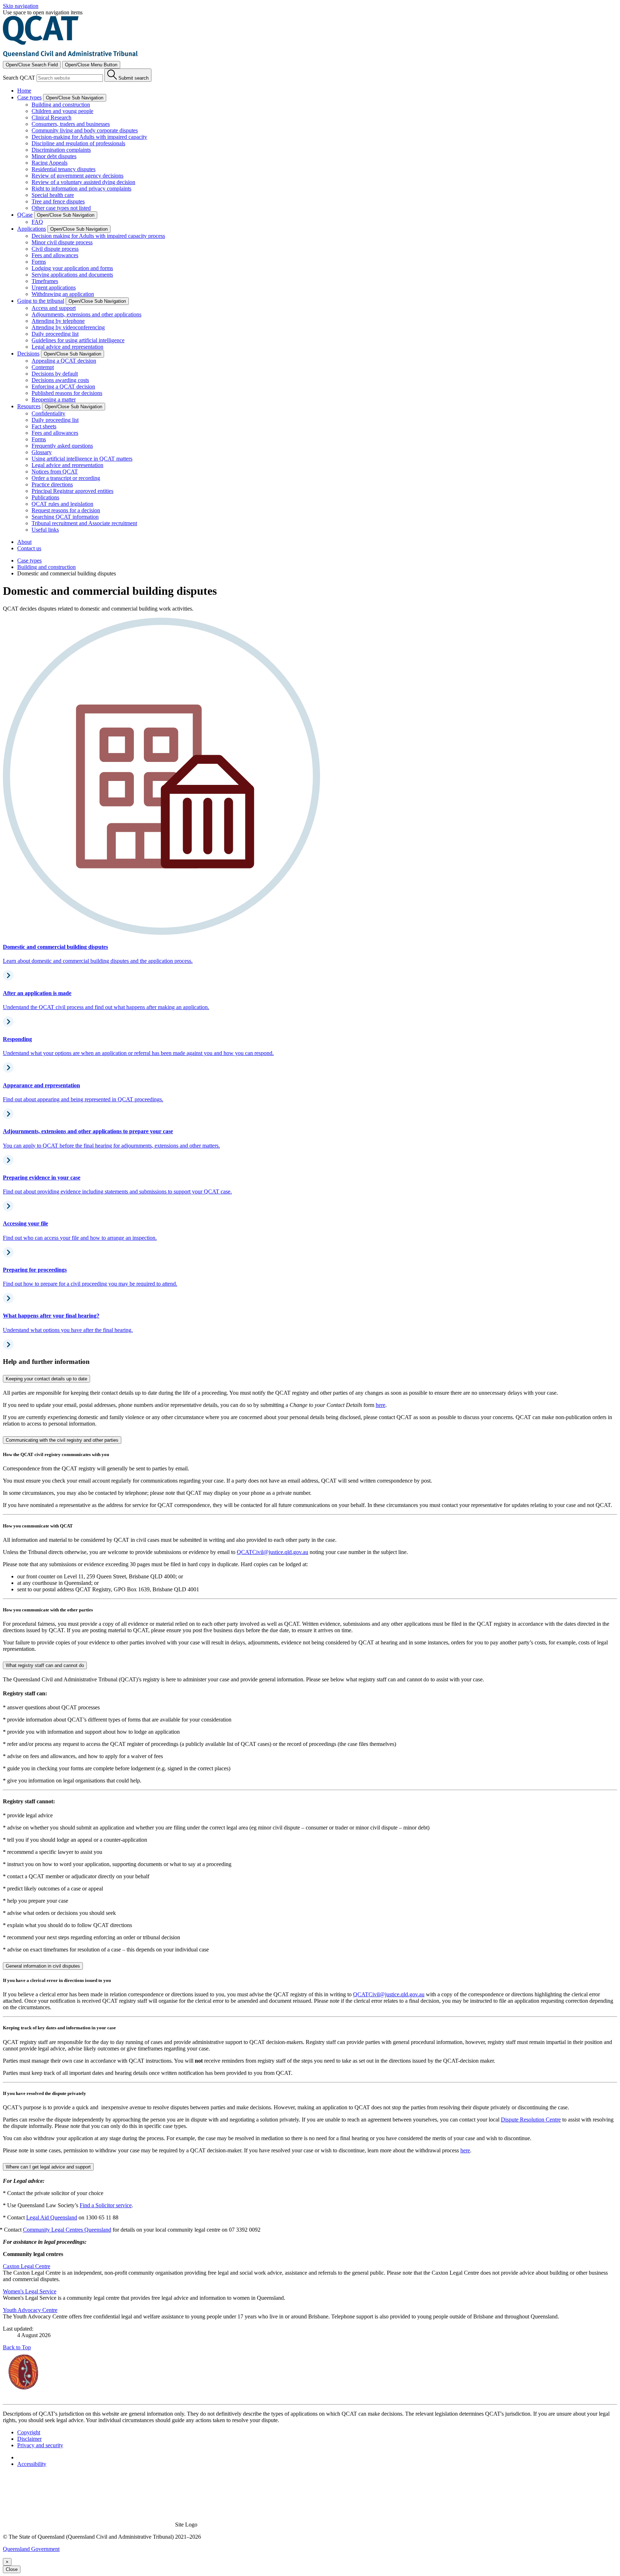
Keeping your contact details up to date (46, 1379)
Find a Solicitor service (106, 2205)
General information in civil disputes (43, 1966)
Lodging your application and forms (72, 268)
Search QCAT (19, 78)
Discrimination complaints (61, 150)
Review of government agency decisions (77, 176)
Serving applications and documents (72, 275)
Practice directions (52, 484)
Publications (45, 497)
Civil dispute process (55, 249)
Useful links (45, 530)
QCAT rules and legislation (62, 504)
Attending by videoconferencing (68, 327)
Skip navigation (21, 6)
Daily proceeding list (55, 334)
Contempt (43, 367)
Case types (29, 561)
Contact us (29, 548)
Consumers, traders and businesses (71, 124)
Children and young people (62, 111)
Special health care (53, 195)
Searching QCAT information (65, 517)
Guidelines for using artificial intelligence (78, 340)
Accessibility (32, 2464)
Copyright (29, 2432)
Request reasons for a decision (66, 510)
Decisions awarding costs (60, 380)
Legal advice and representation (67, 347)
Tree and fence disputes (58, 201)
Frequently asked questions (62, 446)
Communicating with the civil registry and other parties (62, 1440)
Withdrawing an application (63, 294)
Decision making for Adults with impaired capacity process (98, 236)
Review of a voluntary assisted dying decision (83, 182)
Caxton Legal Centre (27, 2266)
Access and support (54, 308)
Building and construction (61, 105)
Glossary (42, 452)
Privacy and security (40, 2445)
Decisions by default (55, 374)
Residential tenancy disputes (64, 169)
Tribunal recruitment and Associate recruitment (84, 523)
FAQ (37, 222)
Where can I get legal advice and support (48, 2167)
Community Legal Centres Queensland (67, 2230)
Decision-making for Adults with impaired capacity (89, 137)
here (381, 1405)
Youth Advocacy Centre (30, 2310)
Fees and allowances (55, 255)
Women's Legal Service (30, 2291)
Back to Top (17, 2347)
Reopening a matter (54, 399)
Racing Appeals (50, 163)
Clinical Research (51, 117)
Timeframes (45, 281)
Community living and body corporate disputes (85, 130)
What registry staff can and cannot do (45, 1665)
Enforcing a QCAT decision (63, 387)
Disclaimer (29, 2439)
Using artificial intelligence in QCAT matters (82, 459)
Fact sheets (44, 426)
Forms (39, 262)
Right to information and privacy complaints (81, 189)
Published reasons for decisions (67, 393)
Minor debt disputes (54, 156)
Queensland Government (31, 2549)
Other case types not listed (61, 208)
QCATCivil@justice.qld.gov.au (273, 1552)
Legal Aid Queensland (52, 2217)
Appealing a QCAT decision (64, 361)
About (24, 542)
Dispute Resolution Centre (531, 2120)
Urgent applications (54, 288)
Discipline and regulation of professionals (78, 143)
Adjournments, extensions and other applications (86, 314)
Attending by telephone (58, 321)
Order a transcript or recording (66, 478)
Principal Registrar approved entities (72, 491)
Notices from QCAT (55, 472)
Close (12, 2569)
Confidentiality (48, 413)
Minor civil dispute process (62, 242)
